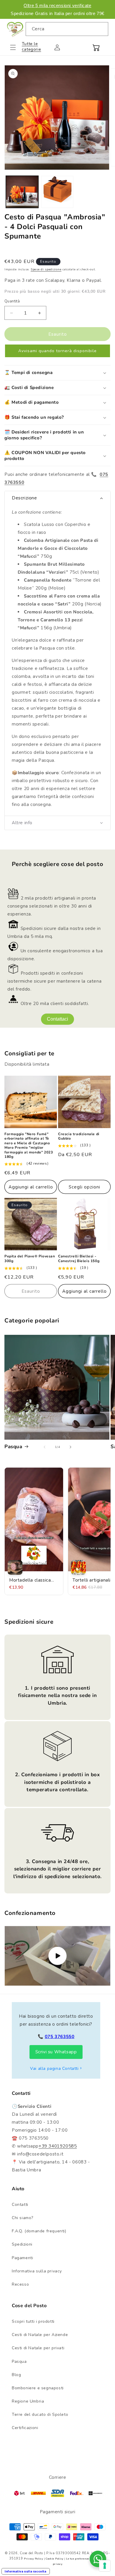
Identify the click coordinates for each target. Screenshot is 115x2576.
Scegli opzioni (84, 1187)
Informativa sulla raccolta (26, 2571)
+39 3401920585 (58, 2146)
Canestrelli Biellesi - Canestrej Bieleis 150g (79, 1259)
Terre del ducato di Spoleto (40, 2414)
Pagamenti (22, 2258)
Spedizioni (22, 2244)
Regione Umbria (28, 2401)
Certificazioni (25, 2428)
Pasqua (13, 1447)
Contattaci (57, 1019)
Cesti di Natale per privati (38, 2348)
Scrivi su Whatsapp (56, 2052)
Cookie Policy (55, 2559)
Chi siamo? (23, 2218)
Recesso (20, 2284)
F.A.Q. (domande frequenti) (39, 2231)
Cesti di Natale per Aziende (40, 2335)
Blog (16, 2375)
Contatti (20, 2205)
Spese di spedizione (46, 269)
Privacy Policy (33, 2559)
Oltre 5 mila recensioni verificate (57, 5)
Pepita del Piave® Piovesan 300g (30, 1259)
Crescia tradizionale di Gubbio (79, 1136)
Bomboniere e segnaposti (38, 2388)
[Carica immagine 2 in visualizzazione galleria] (57, 192)
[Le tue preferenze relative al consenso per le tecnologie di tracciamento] (105, 2566)
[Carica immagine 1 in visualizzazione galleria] (22, 192)
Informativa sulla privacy (37, 2271)
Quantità (12, 301)
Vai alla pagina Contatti (54, 2068)
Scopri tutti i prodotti (33, 2321)
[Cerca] (101, 29)
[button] (17, 47)
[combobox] (67, 29)
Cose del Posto (31, 2553)
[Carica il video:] (57, 1956)
